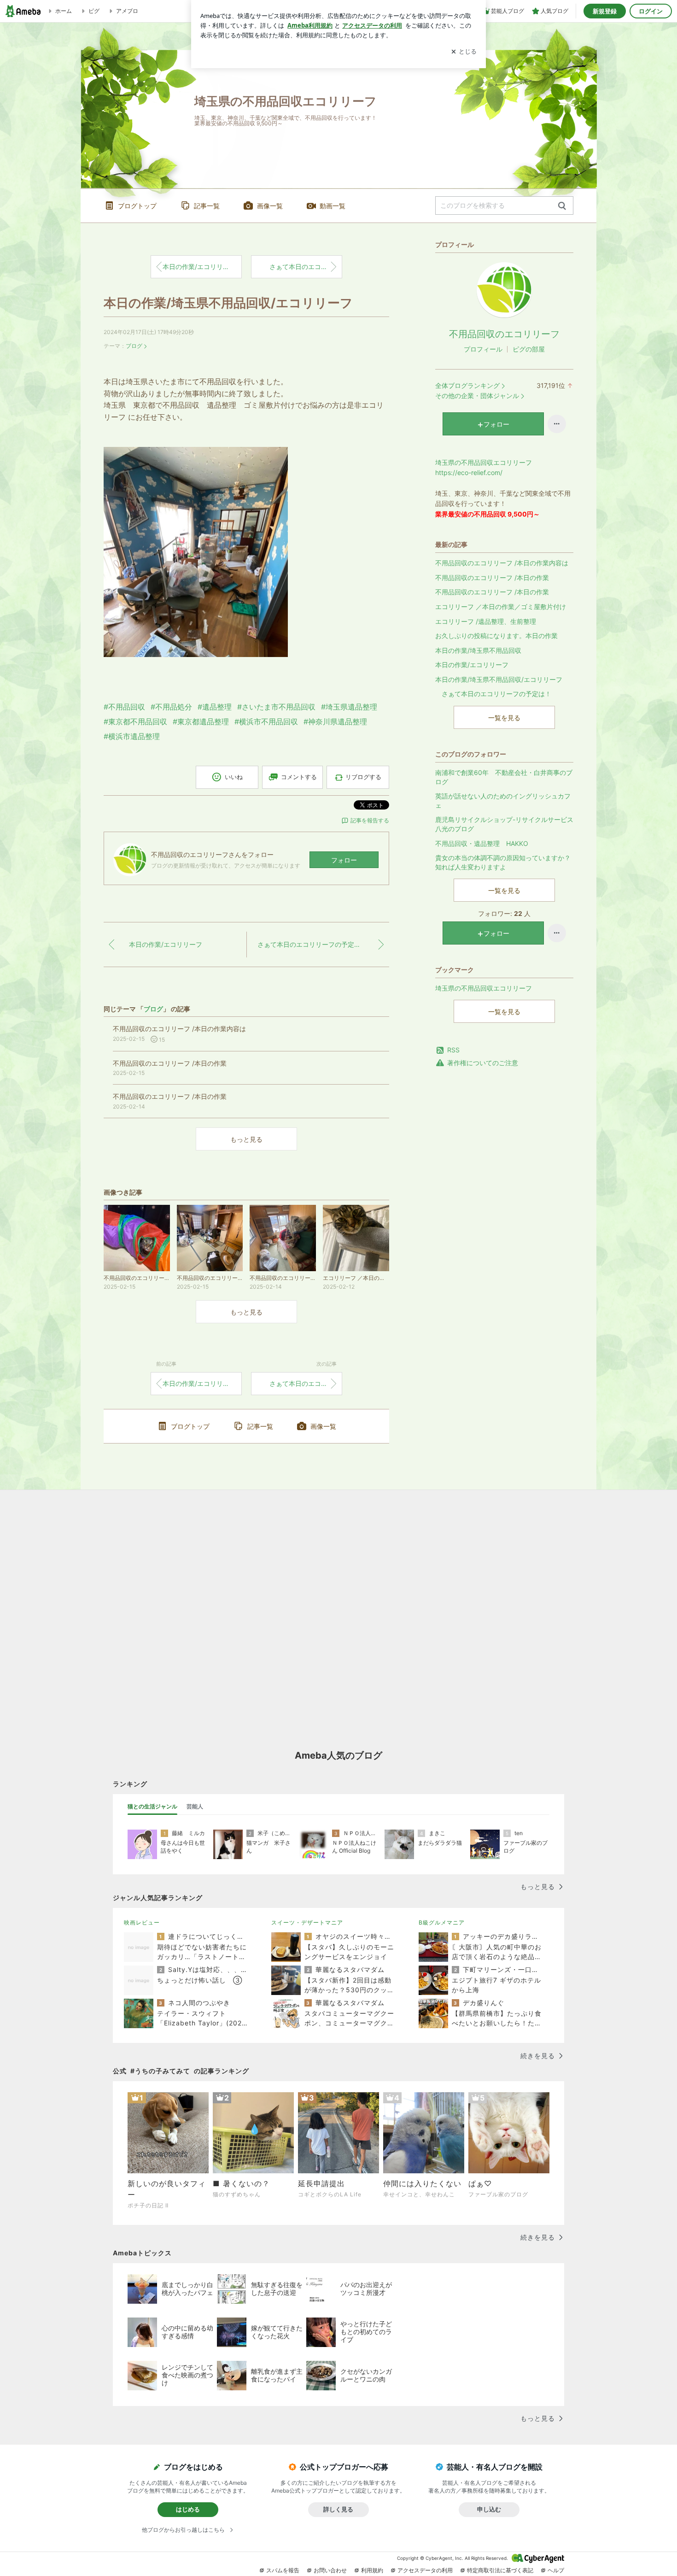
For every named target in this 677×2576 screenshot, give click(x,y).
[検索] (562, 206)
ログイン (651, 11)
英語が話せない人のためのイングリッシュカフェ (503, 801)
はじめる (188, 2509)
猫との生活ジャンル (152, 1806)
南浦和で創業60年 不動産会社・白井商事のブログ (504, 777)
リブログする (363, 777)
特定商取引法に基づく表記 (500, 2570)
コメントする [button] (299, 777)
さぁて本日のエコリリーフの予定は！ (303, 267)
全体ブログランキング (467, 385)
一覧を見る (504, 718)
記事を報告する (370, 820)
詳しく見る (338, 2509)
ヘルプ (556, 2570)
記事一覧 (207, 206)
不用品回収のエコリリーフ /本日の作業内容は (502, 563)
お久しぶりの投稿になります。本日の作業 (496, 636)
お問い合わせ (330, 2570)
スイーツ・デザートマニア (307, 1922)
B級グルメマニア (442, 1922)
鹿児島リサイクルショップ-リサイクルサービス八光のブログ (504, 824)
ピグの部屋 (529, 349)
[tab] (152, 1807)
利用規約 (372, 2570)
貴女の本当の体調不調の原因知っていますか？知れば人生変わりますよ (503, 862)
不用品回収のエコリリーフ (504, 334)
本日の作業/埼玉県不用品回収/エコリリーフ (228, 303)
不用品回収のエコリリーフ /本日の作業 (492, 578)
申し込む (489, 2509)
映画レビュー (142, 1922)
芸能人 (195, 1806)
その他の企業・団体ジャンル (477, 396)
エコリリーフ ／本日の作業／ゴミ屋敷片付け (501, 607)
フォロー (344, 860)
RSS (453, 1050)
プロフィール (483, 349)
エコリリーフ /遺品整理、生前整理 (486, 621)
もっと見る (246, 1139)
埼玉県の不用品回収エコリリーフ (484, 988)
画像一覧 (270, 206)
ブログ (134, 346)
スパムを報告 (283, 2570)
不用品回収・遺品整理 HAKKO (482, 843)
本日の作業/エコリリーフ (199, 267)
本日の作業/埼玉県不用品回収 (478, 650)
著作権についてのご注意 (483, 1063)
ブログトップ (137, 206)
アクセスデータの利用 (425, 2570)
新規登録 (605, 11)
